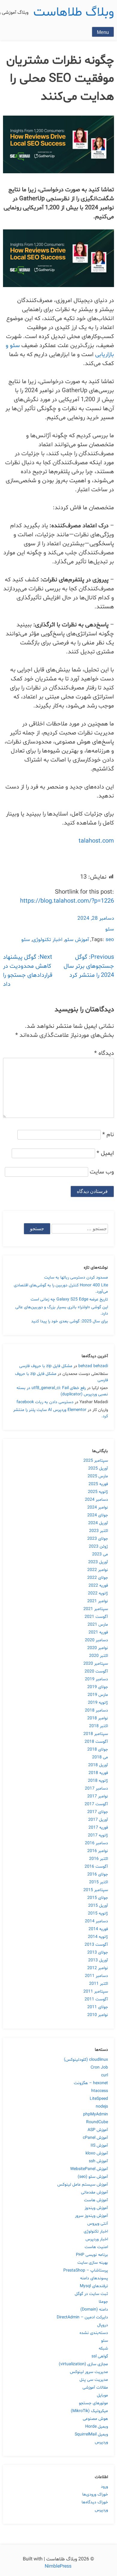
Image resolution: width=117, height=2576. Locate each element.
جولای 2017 (98, 1812)
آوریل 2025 (98, 1468)
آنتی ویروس (98, 2224)
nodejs (102, 2107)
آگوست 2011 (96, 1999)
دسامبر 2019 (96, 1679)
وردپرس (101, 2442)
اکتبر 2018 (99, 1726)
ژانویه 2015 (98, 1913)
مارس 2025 (98, 1476)
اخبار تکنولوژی (47, 940)
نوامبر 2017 (98, 1796)
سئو (110, 929)
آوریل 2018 (98, 1765)
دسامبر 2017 (96, 1789)
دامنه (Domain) (94, 2310)
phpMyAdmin (96, 2114)
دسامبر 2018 (96, 1710)
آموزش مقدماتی (94, 2192)
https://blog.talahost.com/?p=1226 (67, 901)
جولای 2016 (98, 1874)
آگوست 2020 (96, 1671)
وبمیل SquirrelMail (91, 2434)
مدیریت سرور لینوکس (89, 2372)
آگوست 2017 (96, 1804)
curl (105, 2075)
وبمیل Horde (97, 2427)
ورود (104, 2487)
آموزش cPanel (95, 2138)
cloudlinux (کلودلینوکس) (86, 2060)
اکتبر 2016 (99, 1859)
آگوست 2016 (96, 1867)
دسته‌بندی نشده (94, 2333)
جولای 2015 (98, 1898)
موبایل (102, 2395)
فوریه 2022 (98, 1586)
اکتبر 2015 (99, 1882)
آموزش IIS (99, 2146)
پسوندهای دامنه (94, 2278)
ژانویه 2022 (98, 1593)
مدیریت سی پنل (94, 2380)
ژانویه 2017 (98, 1835)
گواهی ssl (100, 2356)
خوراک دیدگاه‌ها (95, 2502)
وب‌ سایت (102, 1172)
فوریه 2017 (98, 1828)
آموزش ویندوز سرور (91, 2216)
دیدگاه (104, 1053)
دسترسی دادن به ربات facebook (45, 1402)
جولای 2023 (98, 1539)
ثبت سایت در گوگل (91, 2294)
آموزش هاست (96, 2200)
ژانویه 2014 (98, 1937)
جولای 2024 (98, 1515)
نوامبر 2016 (98, 1851)
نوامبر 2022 (98, 1570)
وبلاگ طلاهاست (74, 12)
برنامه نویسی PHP (92, 2255)
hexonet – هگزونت (91, 2083)
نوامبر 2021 (98, 1601)
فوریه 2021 (98, 1632)
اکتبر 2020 (99, 1656)
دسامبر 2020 (96, 1640)
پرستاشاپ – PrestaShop (86, 2270)
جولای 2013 (98, 1952)
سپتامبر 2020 (96, 1664)
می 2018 (100, 1757)
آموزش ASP (98, 2130)
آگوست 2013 (96, 1945)
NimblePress (59, 2566)
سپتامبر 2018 (96, 1734)
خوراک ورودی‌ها (95, 2494)
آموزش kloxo (97, 2153)
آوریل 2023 (98, 1562)
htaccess (100, 2091)
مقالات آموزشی (95, 2388)
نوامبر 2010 (98, 2015)
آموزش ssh (98, 2161)
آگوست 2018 (96, 1742)
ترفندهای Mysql (94, 2286)
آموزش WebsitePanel (89, 2169)
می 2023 (100, 1554)
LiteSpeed (99, 2099)
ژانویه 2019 (98, 1703)
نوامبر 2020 (98, 1648)
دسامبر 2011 (96, 1976)
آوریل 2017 (98, 1820)
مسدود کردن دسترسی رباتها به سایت (76, 1277)
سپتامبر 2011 (96, 1992)
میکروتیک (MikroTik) (89, 2411)
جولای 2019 (98, 1687)
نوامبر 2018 (98, 1718)
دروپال (103, 2325)
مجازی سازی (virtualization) (83, 2364)
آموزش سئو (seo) (93, 2177)
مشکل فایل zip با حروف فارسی (46, 1366)
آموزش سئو (77, 940)
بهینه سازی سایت (93, 2263)
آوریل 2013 (98, 1960)
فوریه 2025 (98, 1484)
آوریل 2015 (98, 1906)
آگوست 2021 (96, 1617)
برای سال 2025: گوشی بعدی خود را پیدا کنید (70, 1321)
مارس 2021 (98, 1625)
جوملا (103, 2302)
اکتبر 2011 (99, 1984)
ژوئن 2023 (98, 1547)
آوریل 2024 (98, 1523)
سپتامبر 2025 (96, 1461)
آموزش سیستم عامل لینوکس (83, 2185)
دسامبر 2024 (96, 1500)
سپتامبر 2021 (96, 1609)
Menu (103, 32)
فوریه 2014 (98, 1929)
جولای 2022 (98, 1578)
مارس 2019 (98, 1695)
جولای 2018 (98, 1750)
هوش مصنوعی (95, 2419)
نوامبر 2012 (98, 1968)
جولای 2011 (98, 2007)
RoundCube (97, 2122)
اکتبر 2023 (99, 1531)
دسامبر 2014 (96, 1921)
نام (108, 1135)
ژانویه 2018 (98, 1781)
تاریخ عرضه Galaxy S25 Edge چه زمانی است (69, 1299)
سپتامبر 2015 (96, 1890)
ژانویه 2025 (98, 1492)
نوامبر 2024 (98, 1507)
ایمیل (105, 1153)
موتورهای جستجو (93, 2403)
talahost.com (96, 841)
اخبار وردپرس (97, 2239)
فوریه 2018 (98, 1773)
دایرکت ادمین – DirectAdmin (82, 2317)
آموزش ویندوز (96, 2208)
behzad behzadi (93, 1366)
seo (110, 940)
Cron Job (99, 2067)
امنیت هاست (96, 2247)
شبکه (103, 2349)
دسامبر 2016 (96, 1843)
